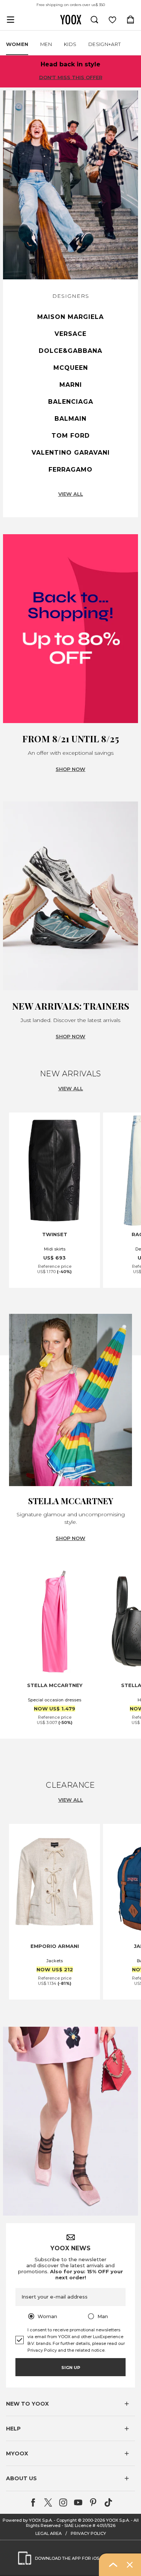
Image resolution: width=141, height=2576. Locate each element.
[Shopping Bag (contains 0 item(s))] (130, 20)
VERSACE (70, 334)
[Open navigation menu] (11, 20)
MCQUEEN (71, 368)
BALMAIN (70, 419)
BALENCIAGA (71, 402)
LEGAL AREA (49, 2533)
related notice (90, 2350)
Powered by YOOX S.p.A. (28, 2520)
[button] (70, 2404)
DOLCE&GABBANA (70, 351)
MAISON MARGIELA (70, 317)
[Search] (94, 20)
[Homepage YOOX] (71, 20)
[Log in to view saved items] (112, 20)
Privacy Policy (42, 2350)
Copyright (67, 2520)
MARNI (71, 385)
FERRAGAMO (70, 470)
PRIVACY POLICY (88, 2533)
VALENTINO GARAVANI (71, 453)
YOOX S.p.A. (118, 2520)
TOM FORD (71, 436)
